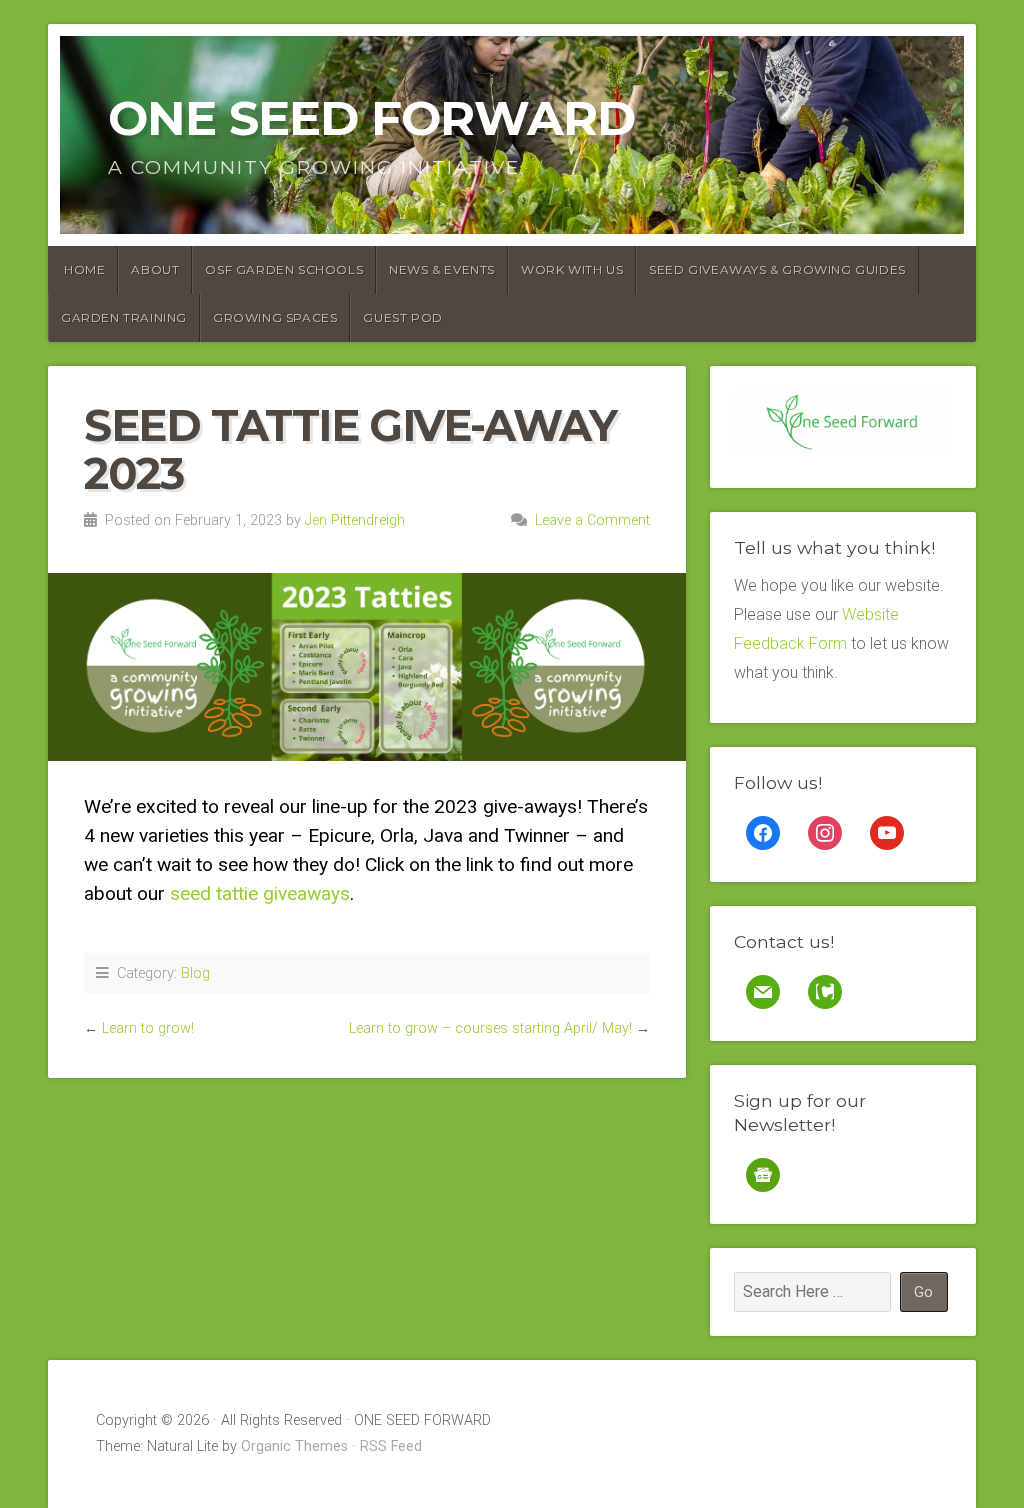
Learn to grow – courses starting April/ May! (490, 1028)
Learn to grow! (148, 1028)
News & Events (442, 269)
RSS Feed (391, 1446)
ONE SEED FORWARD (371, 118)
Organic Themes (294, 1446)
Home (84, 269)
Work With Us (572, 269)
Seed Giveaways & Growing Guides (777, 269)
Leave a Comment (592, 520)
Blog (195, 973)
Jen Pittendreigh (355, 520)
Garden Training (124, 317)
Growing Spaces (275, 317)
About (155, 269)
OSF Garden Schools (284, 269)
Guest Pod (402, 317)
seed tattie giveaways (260, 893)
